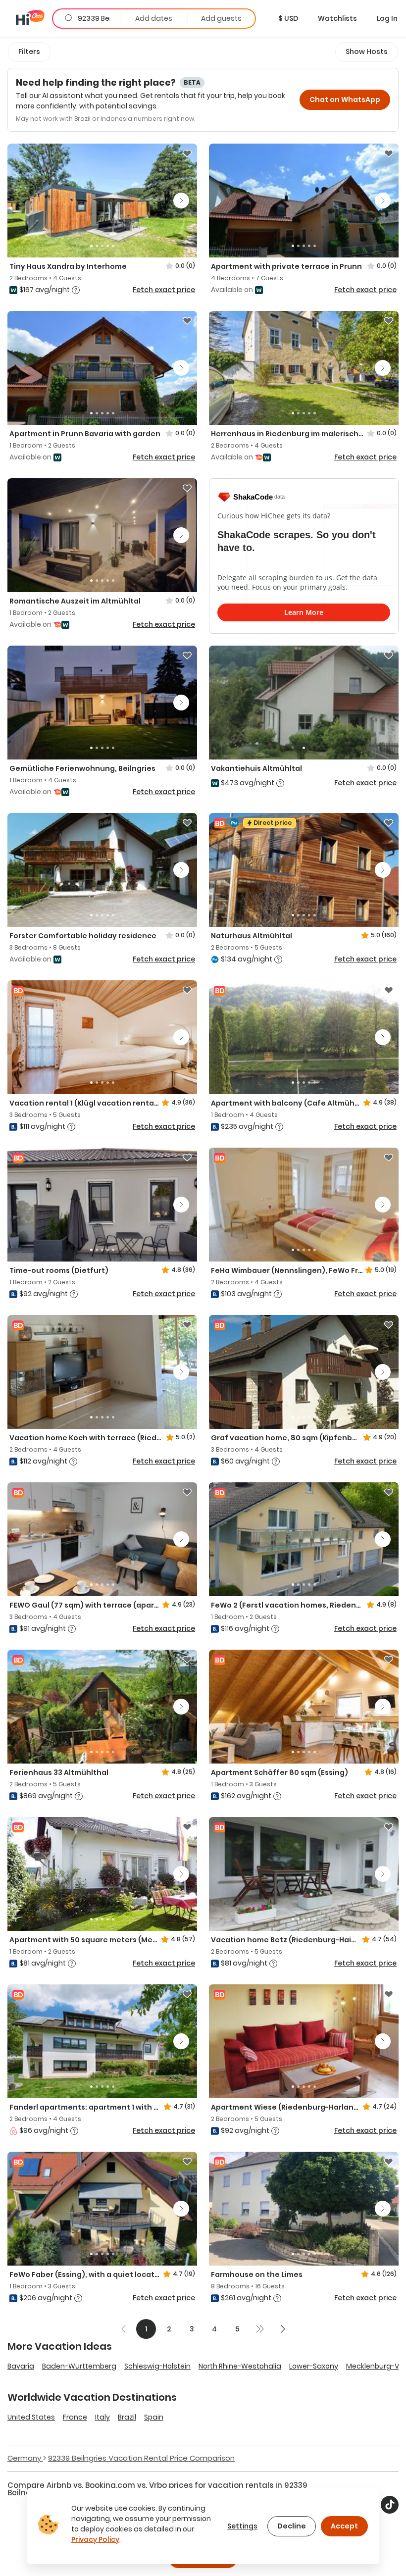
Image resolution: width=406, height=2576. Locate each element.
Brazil (127, 2417)
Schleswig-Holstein (157, 2366)
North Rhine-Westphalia (240, 2366)
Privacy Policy (95, 2539)
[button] (288, 18)
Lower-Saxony (314, 2366)
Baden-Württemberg (79, 2366)
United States (31, 2417)
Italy (102, 2417)
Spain (154, 2417)
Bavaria (21, 2366)
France (75, 2417)
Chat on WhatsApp (345, 100)
